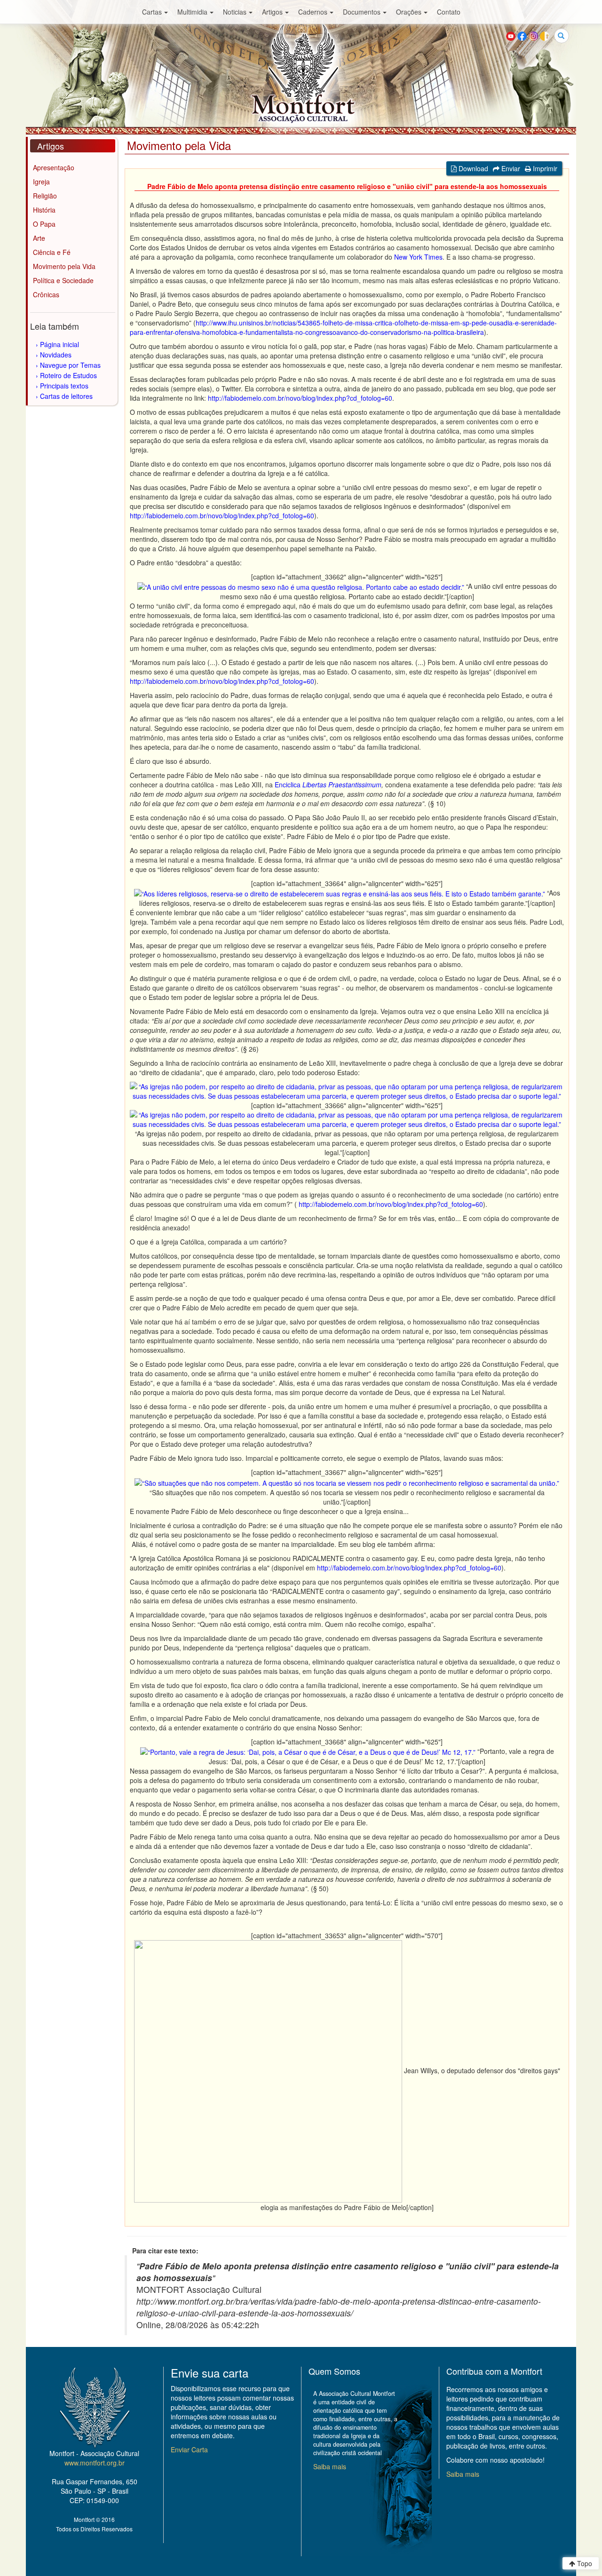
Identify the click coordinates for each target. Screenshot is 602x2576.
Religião (45, 196)
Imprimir (544, 168)
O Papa (44, 224)
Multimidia (192, 12)
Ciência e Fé (52, 252)
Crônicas (46, 294)
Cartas (152, 12)
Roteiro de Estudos (68, 375)
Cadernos (313, 12)
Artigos (272, 12)
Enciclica (289, 785)
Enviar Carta (189, 2449)
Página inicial (59, 344)
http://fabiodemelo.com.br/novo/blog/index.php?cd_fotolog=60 (300, 398)
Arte (39, 238)
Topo (584, 2563)
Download (472, 168)
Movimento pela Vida (64, 266)
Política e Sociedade (63, 280)
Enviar (510, 168)
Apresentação (54, 167)
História (44, 210)
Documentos (362, 12)
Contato (449, 12)
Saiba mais (330, 2466)
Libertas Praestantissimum (342, 785)
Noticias (235, 12)
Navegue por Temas (70, 365)
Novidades (56, 355)
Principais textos (64, 386)
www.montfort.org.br (95, 2463)
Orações (409, 12)
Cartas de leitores (66, 396)
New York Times (418, 257)
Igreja (41, 182)
